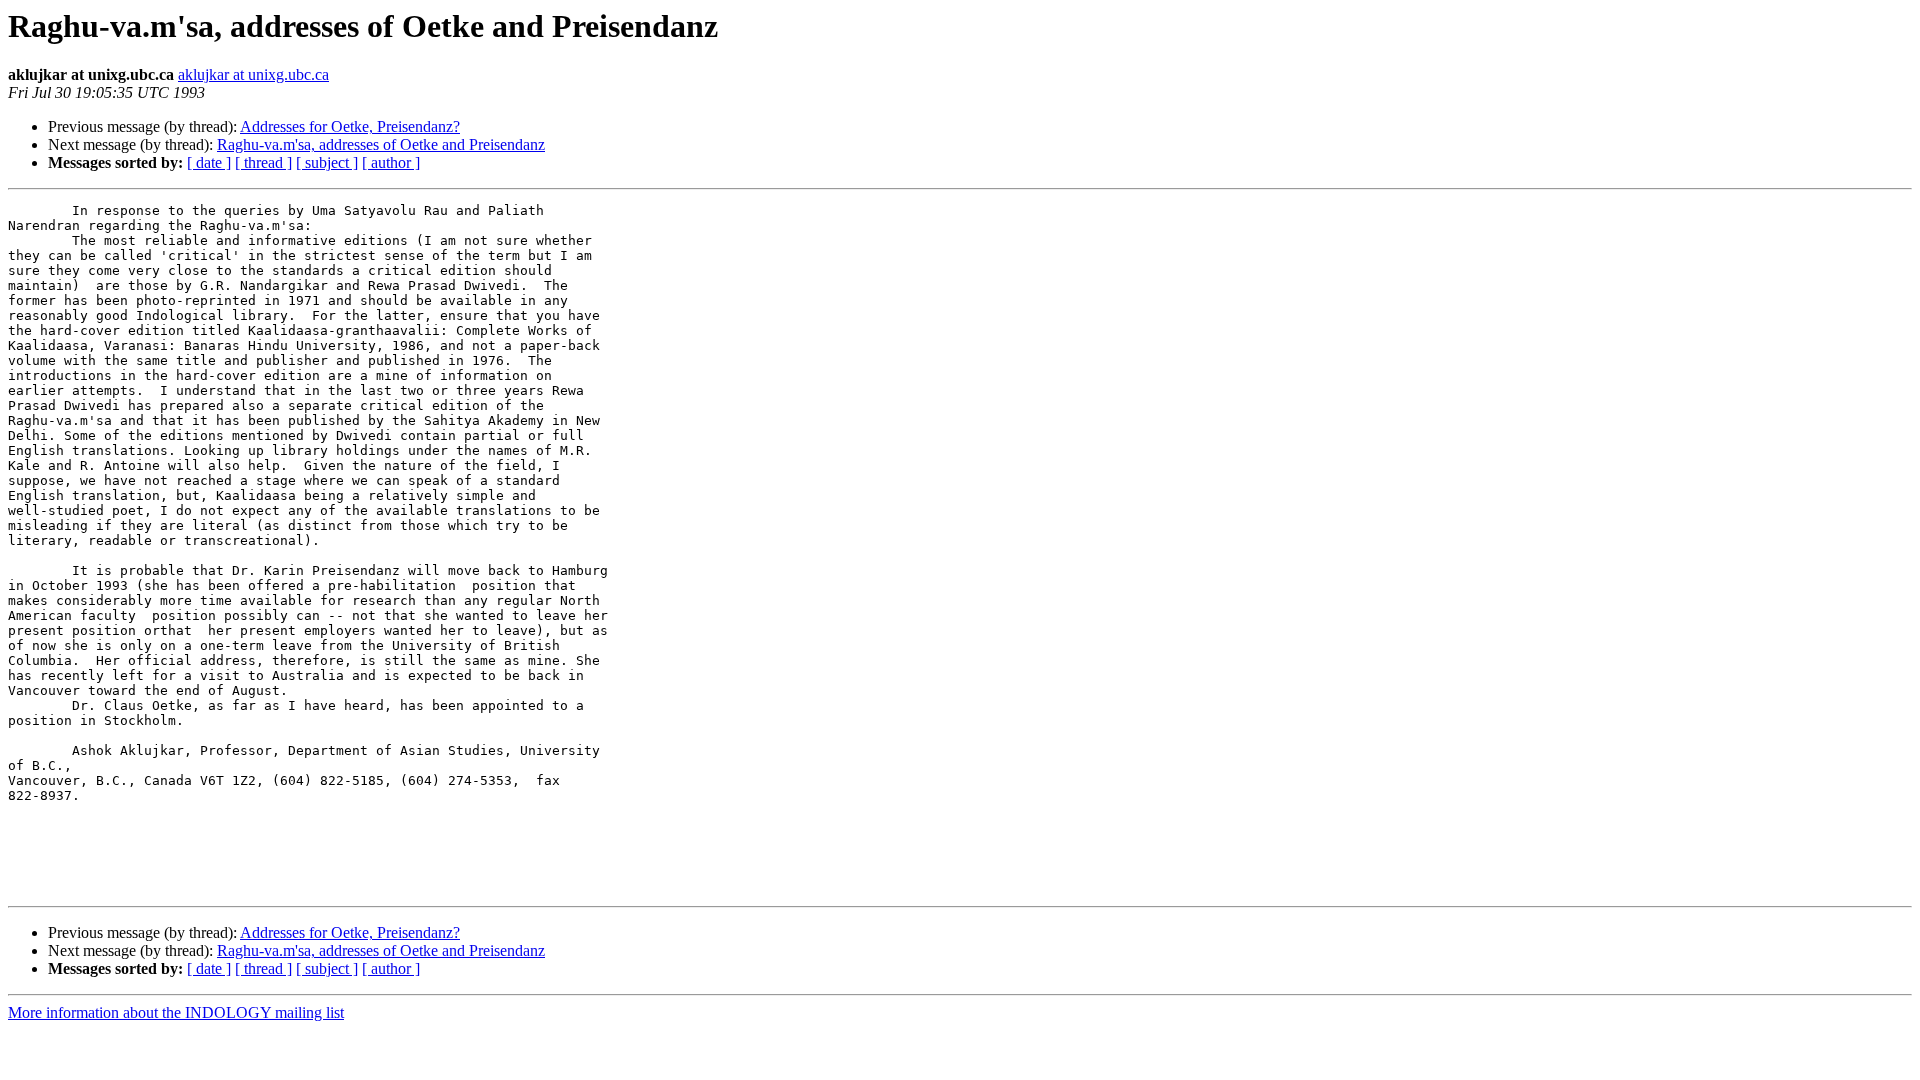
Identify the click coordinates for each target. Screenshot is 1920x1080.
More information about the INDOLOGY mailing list (176, 1012)
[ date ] (209, 162)
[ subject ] (327, 162)
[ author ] (391, 162)
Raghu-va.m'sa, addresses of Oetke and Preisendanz (381, 144)
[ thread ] (263, 162)
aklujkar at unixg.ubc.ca (253, 74)
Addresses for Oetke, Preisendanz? (350, 126)
